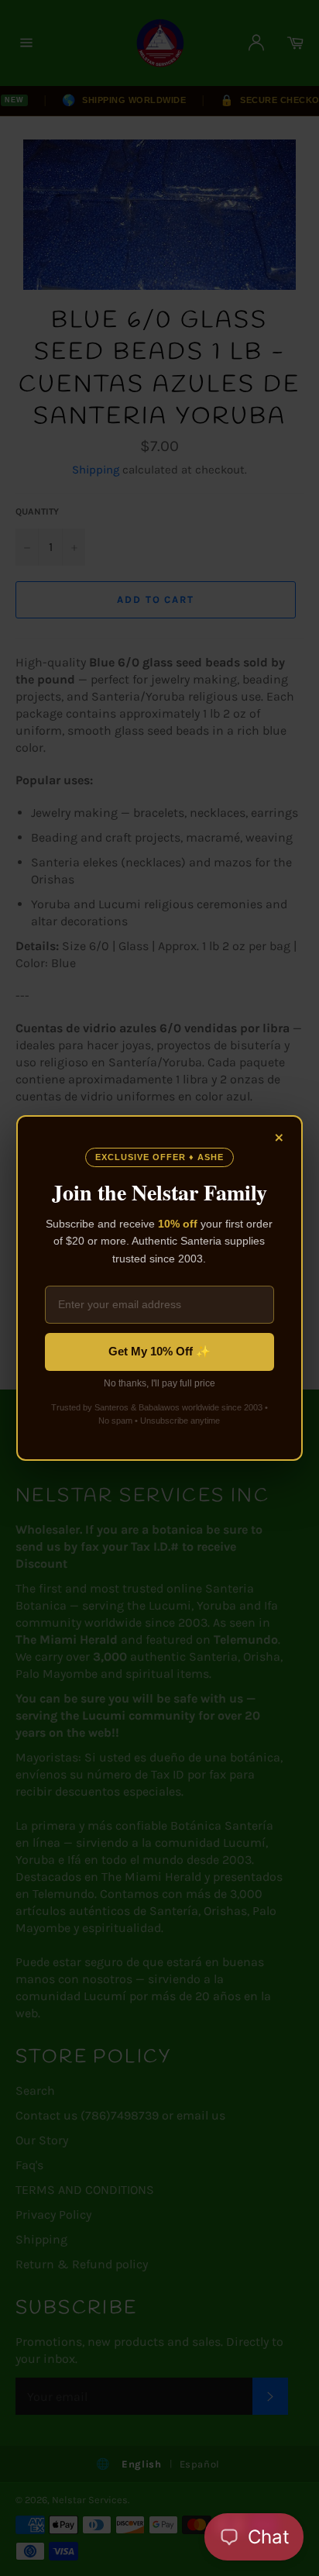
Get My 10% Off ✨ (159, 1351)
